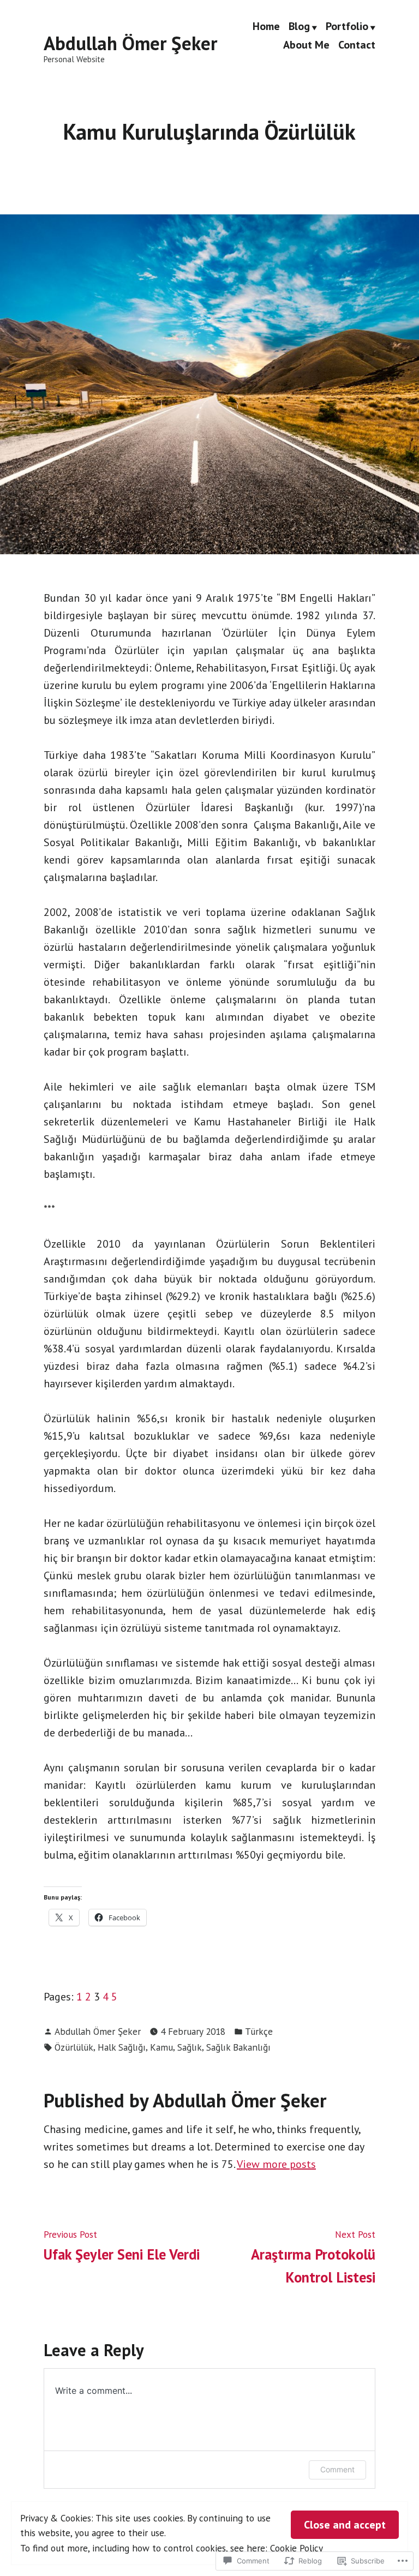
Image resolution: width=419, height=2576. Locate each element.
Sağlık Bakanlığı (238, 2047)
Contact (357, 44)
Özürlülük (74, 2047)
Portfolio (347, 27)
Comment (337, 2469)
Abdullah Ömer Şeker (130, 43)
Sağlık (190, 2047)
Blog (299, 27)
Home (266, 27)
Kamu (161, 2047)
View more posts (276, 2164)
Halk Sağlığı (122, 2047)
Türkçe (259, 2031)
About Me (306, 44)
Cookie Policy (297, 2548)
